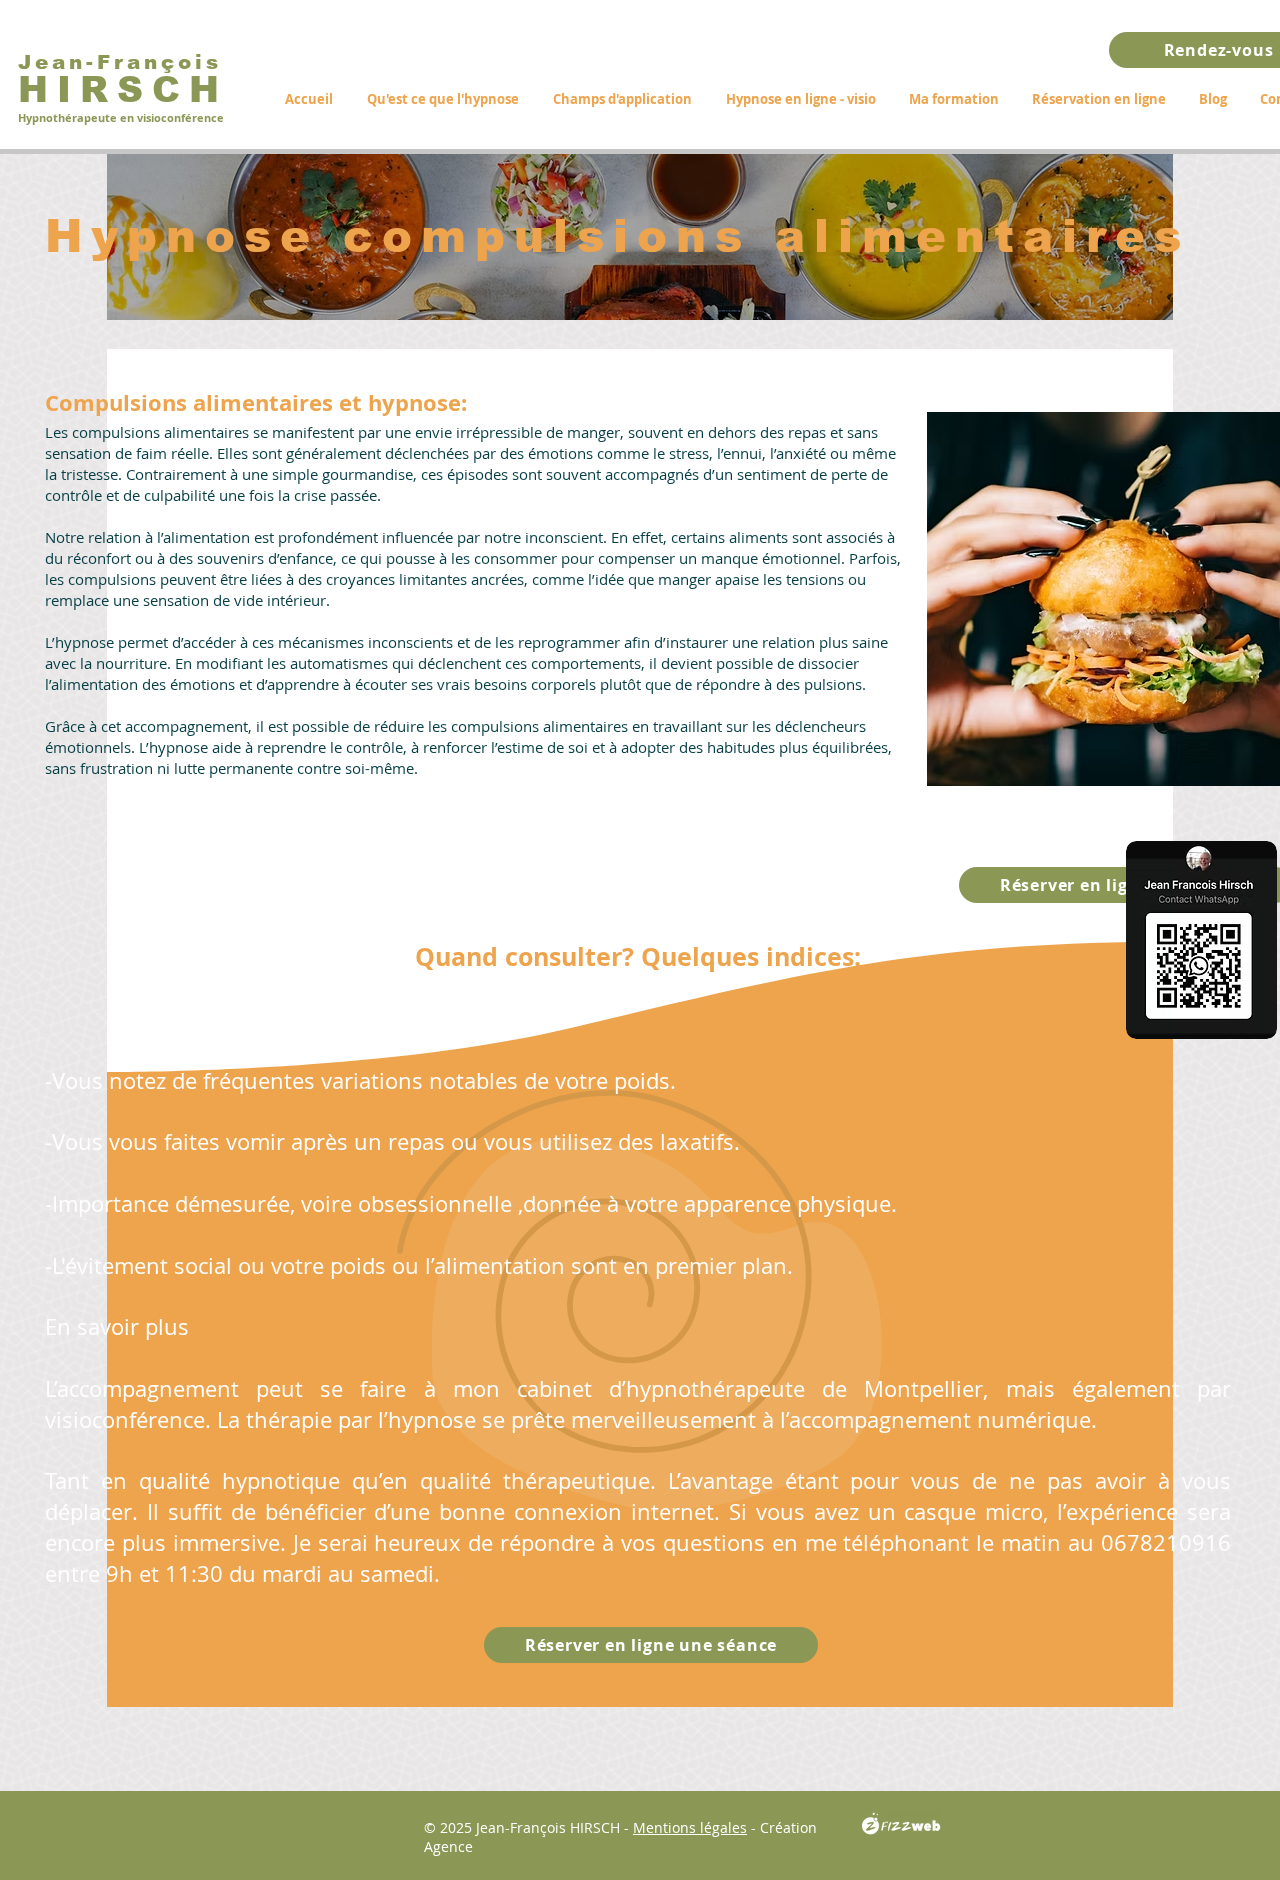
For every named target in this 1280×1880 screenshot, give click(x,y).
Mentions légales (690, 1827)
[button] (622, 99)
